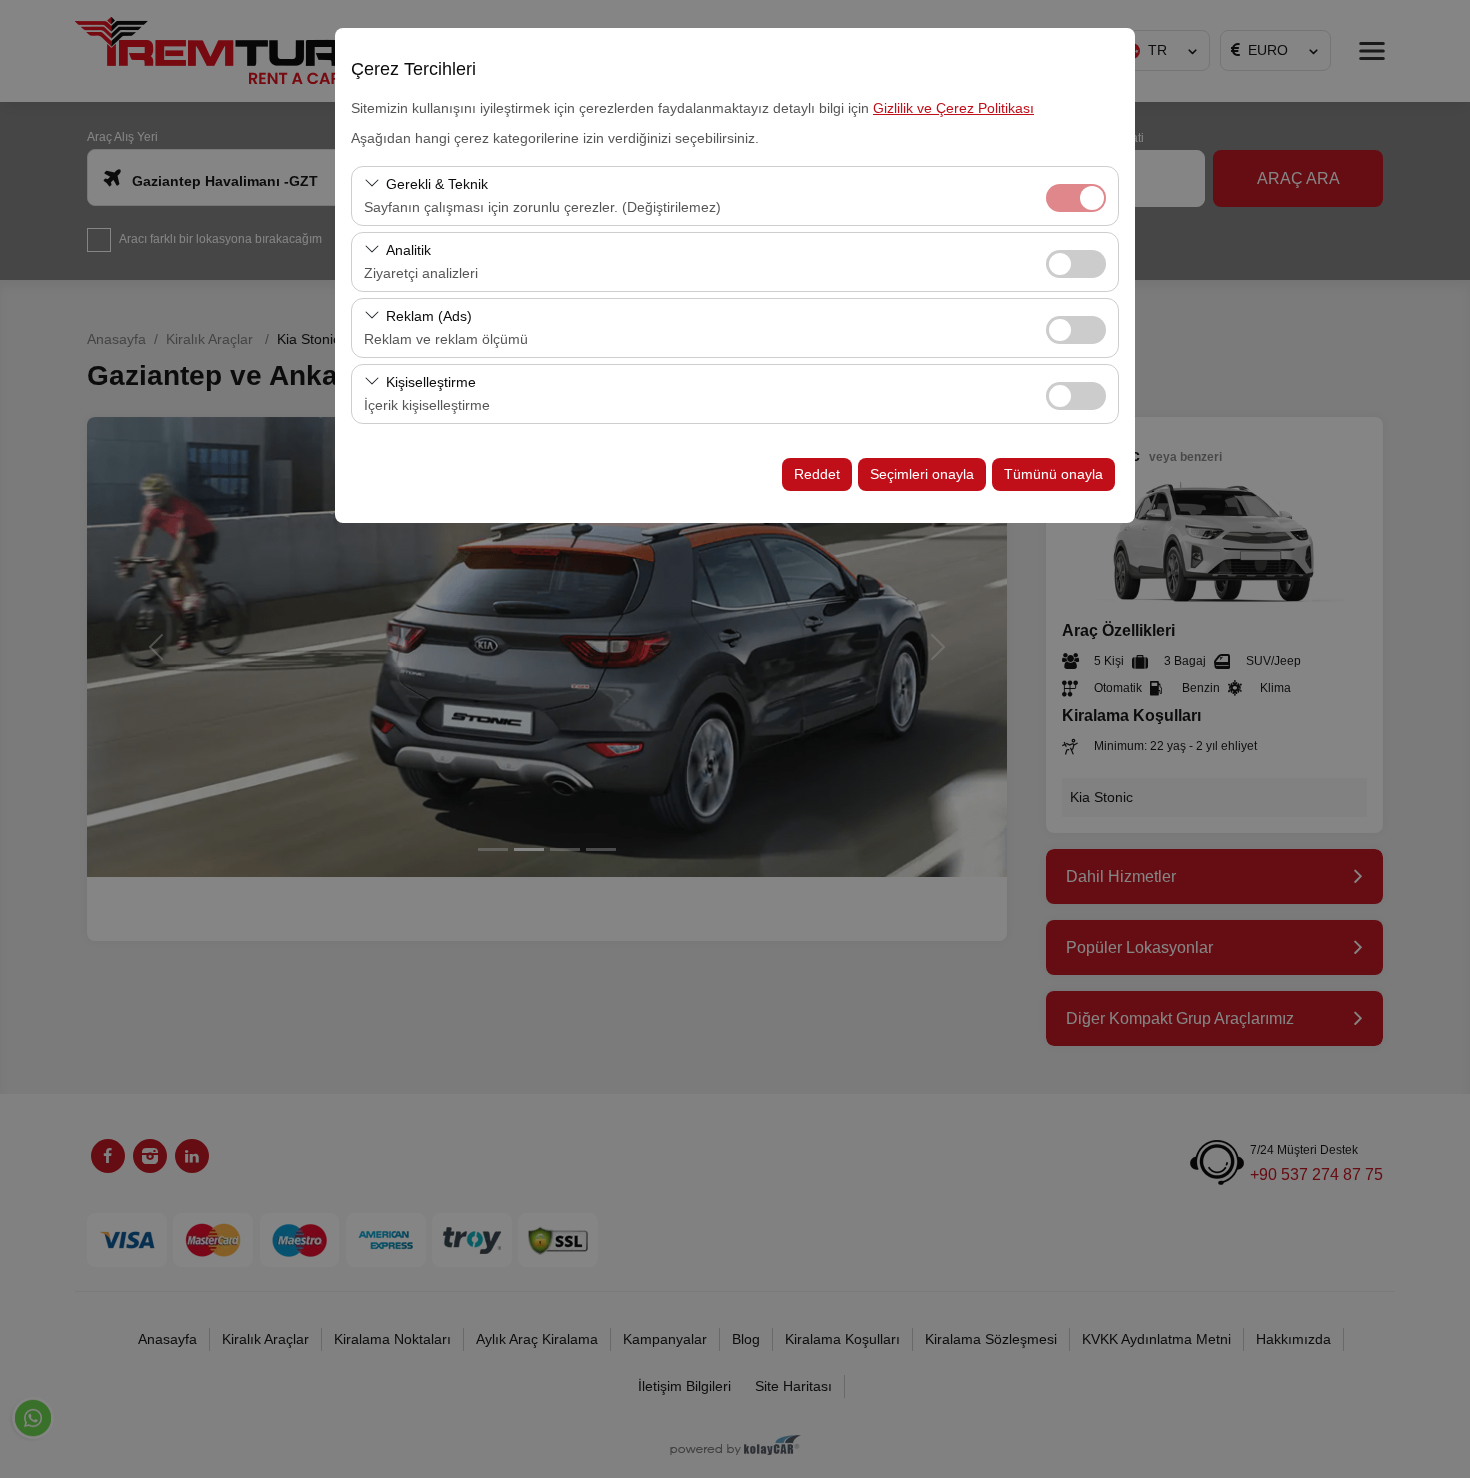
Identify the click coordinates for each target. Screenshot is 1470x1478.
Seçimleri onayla (922, 474)
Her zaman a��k (1076, 198)
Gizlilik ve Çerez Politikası (953, 108)
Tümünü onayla (1053, 474)
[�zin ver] (1076, 261)
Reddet (817, 474)
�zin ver (1076, 264)
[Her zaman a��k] (1076, 195)
